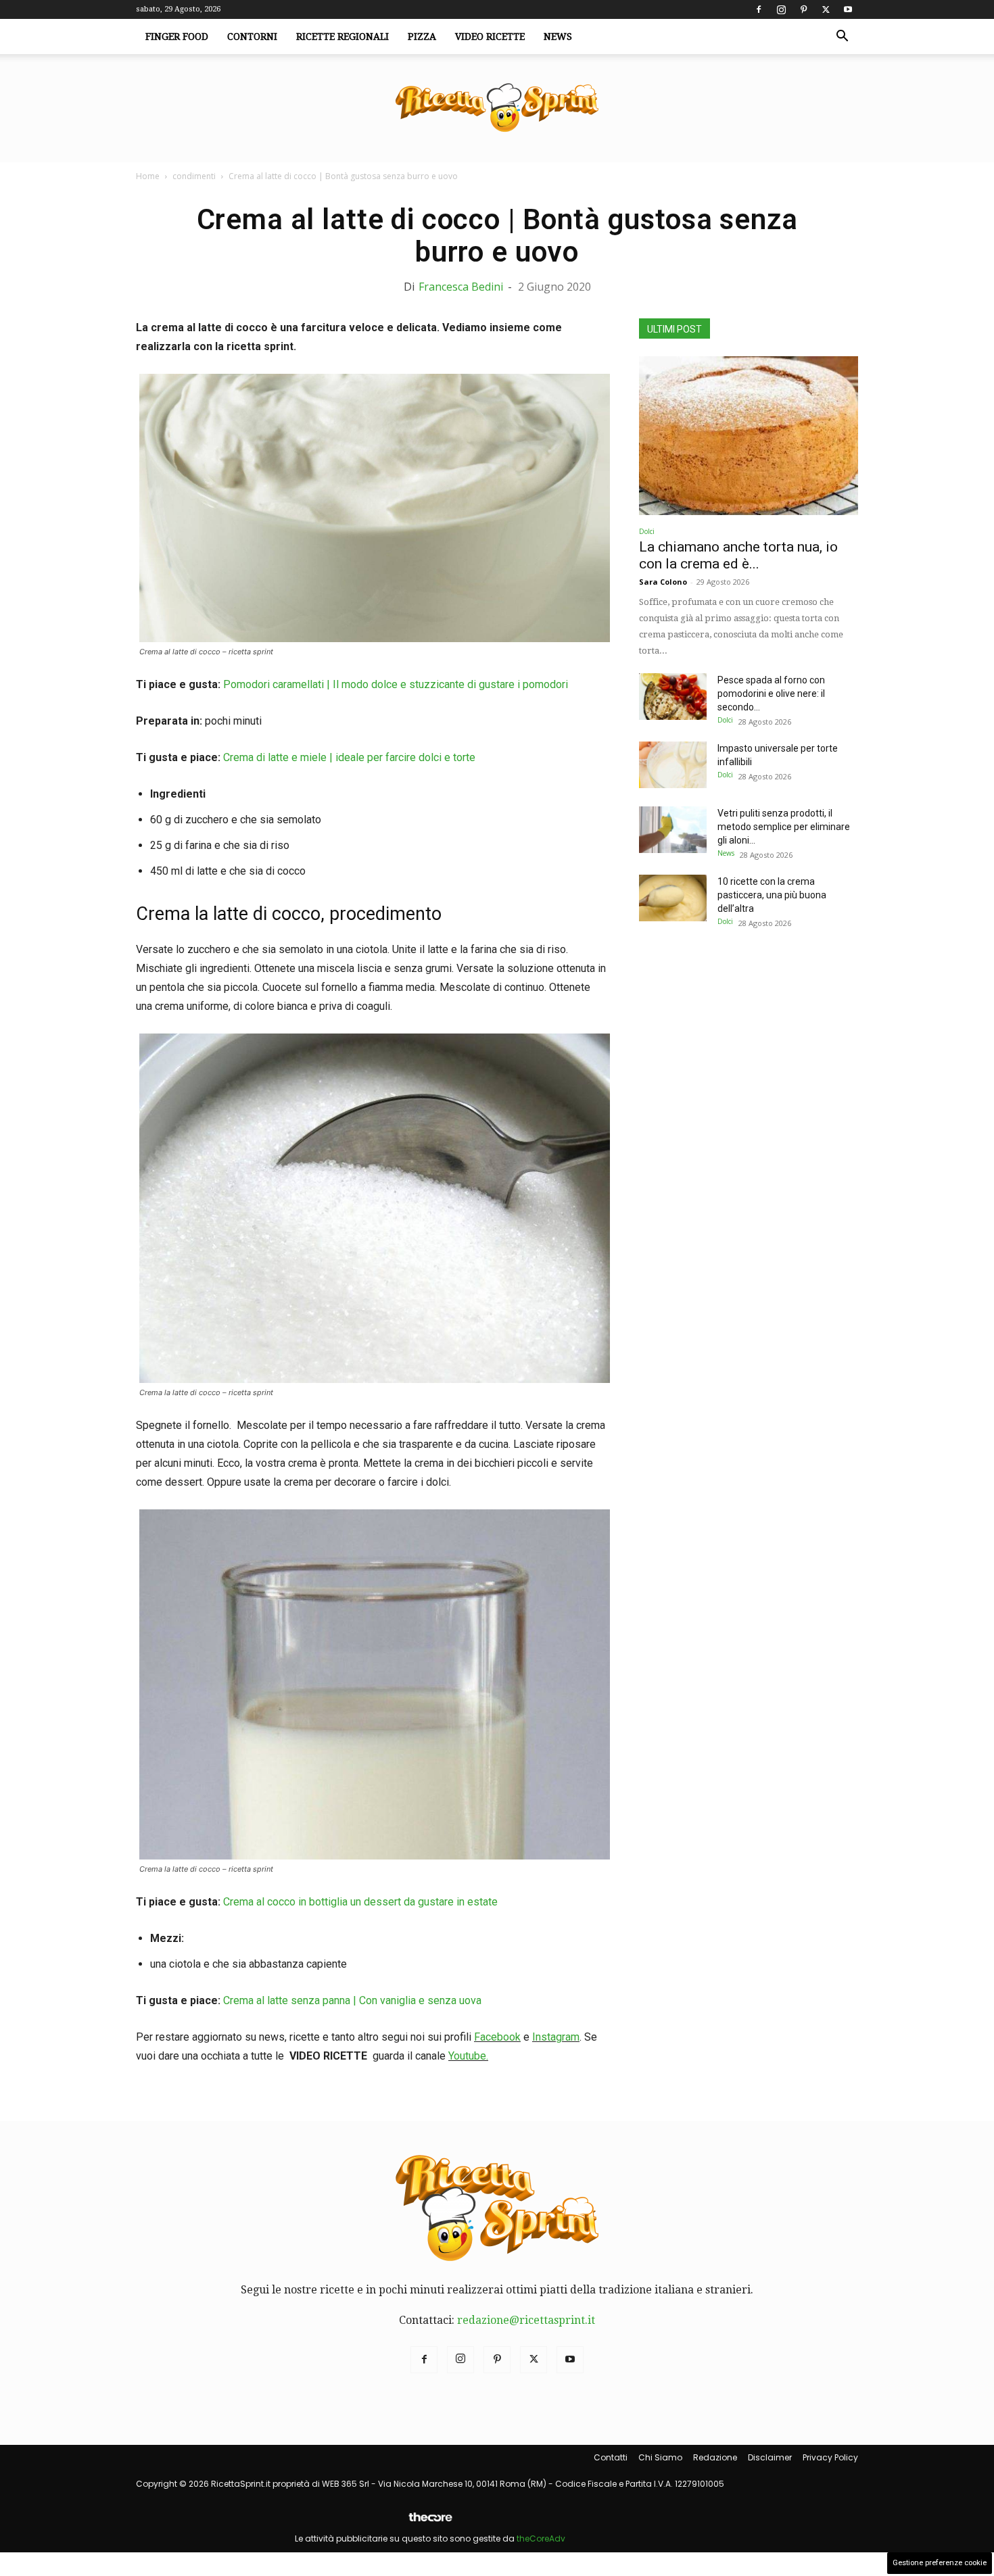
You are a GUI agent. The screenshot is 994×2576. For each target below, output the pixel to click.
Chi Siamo (660, 2457)
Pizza (422, 37)
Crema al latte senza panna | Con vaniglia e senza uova (352, 2000)
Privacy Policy (830, 2457)
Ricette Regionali (342, 37)
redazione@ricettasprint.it (526, 2320)
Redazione (715, 2457)
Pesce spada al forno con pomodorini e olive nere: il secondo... (771, 694)
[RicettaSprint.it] (497, 108)
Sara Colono (663, 582)
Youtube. (468, 2056)
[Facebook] (759, 9)
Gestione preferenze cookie (940, 2563)
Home (148, 176)
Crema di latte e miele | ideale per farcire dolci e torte (349, 757)
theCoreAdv (541, 2538)
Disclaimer (770, 2457)
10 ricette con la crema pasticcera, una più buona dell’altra (772, 895)
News (558, 37)
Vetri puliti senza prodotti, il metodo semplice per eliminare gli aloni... (784, 827)
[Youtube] (848, 9)
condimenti (194, 176)
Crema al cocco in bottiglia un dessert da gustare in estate (360, 1902)
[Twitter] (826, 9)
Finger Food (177, 37)
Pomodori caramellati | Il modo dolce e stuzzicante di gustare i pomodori (396, 684)
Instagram (556, 2037)
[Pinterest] (803, 9)
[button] (842, 37)
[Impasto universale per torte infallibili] (673, 765)
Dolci (647, 531)
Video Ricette (490, 37)
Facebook (497, 2037)
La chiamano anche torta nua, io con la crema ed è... (738, 555)
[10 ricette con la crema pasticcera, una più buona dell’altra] (673, 898)
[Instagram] (781, 9)
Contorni (252, 37)
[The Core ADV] (430, 2522)
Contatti (611, 2457)
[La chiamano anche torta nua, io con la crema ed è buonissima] (749, 436)
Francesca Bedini (461, 287)
